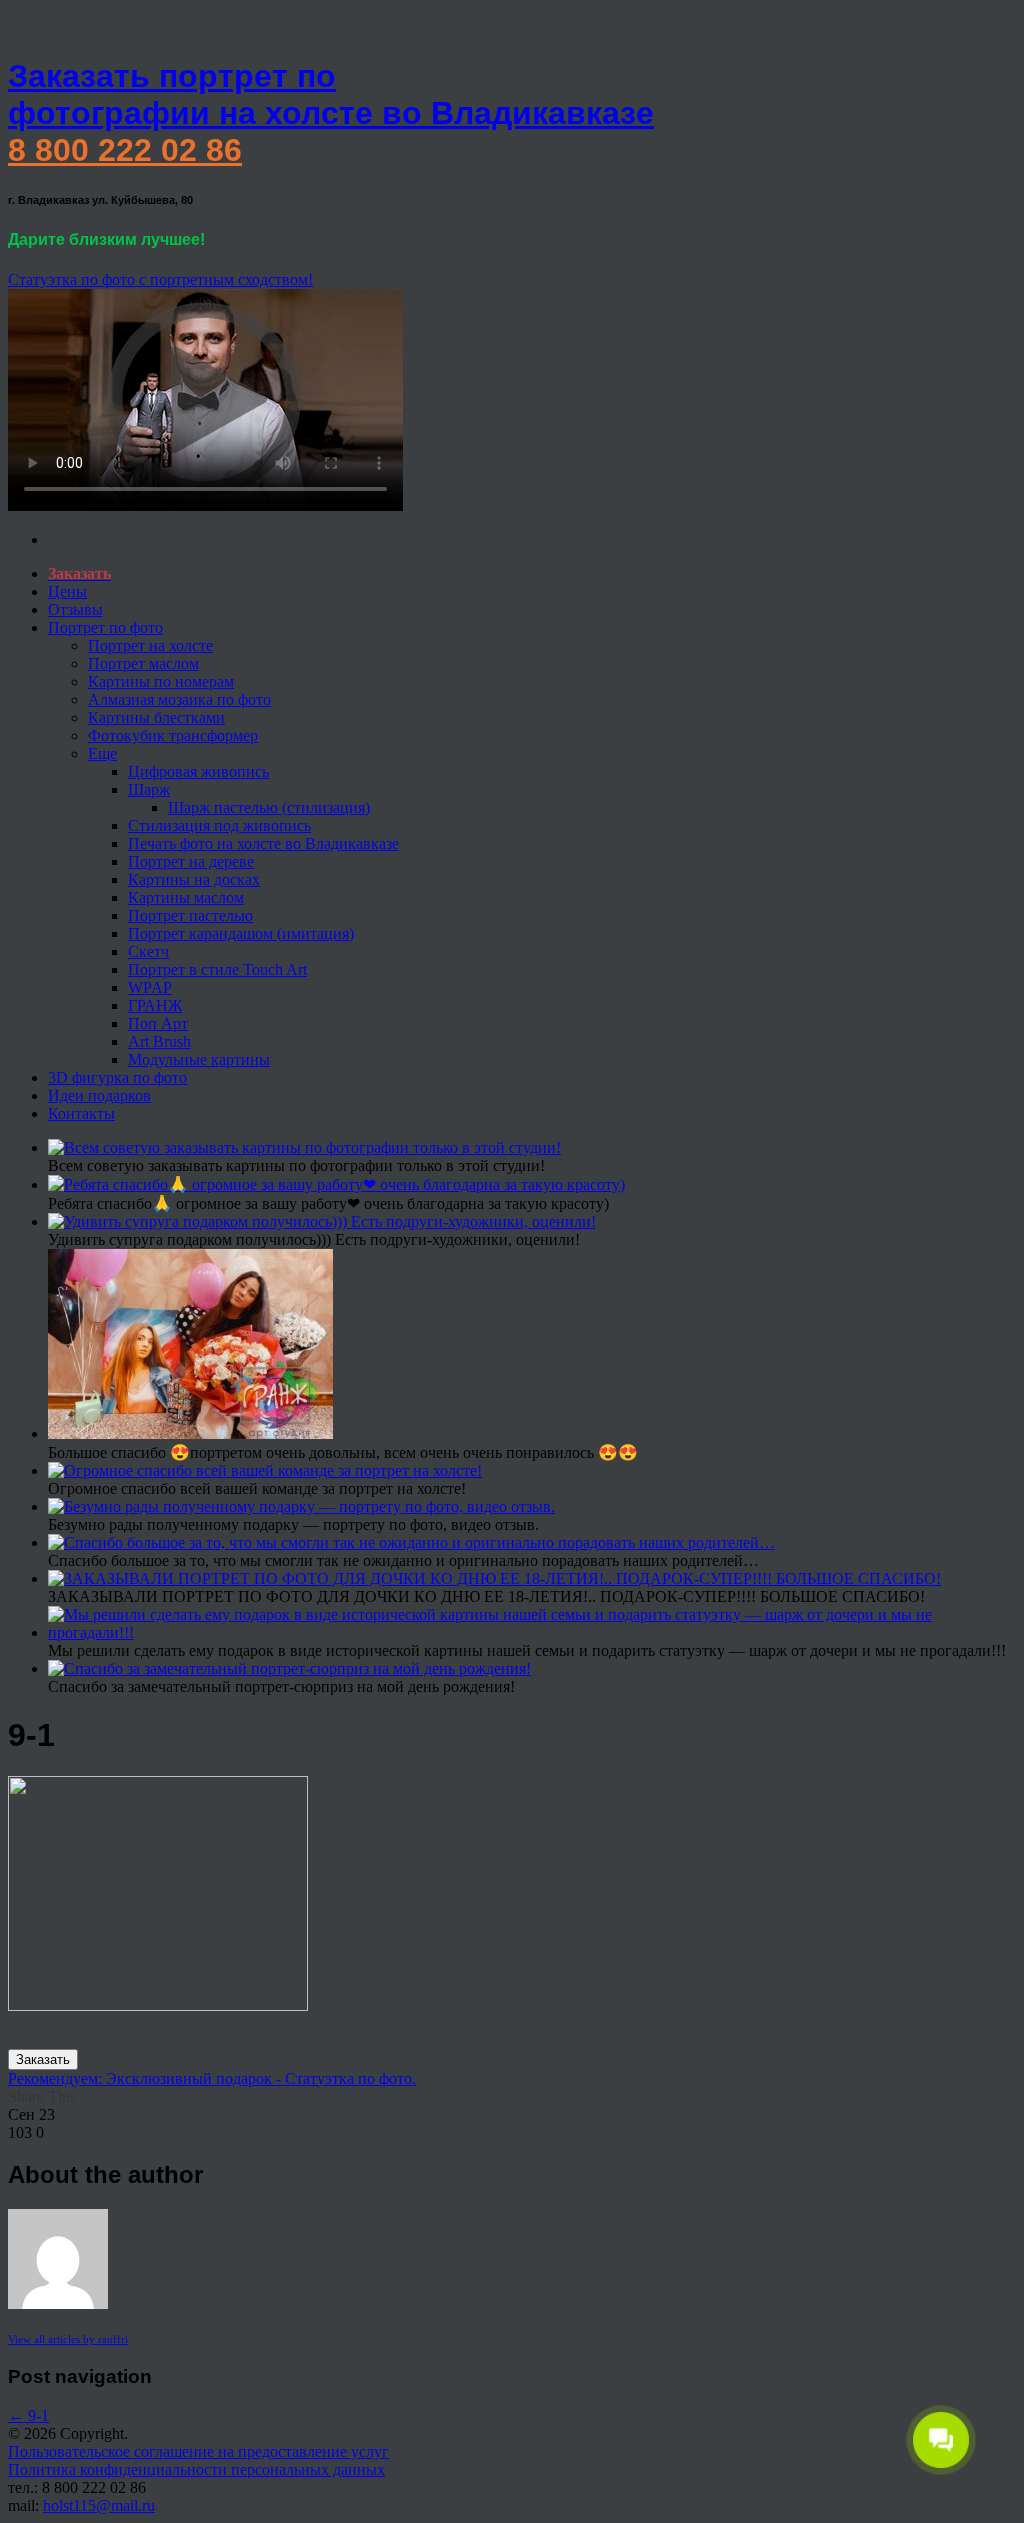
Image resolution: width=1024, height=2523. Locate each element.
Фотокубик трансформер (173, 735)
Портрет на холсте (150, 645)
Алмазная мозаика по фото (179, 699)
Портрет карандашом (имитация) (241, 933)
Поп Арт (158, 1023)
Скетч (148, 951)
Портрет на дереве (191, 861)
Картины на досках (194, 879)
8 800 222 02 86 (125, 150)
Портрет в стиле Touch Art (217, 969)
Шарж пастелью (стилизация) (269, 807)
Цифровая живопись (198, 771)
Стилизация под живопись (219, 825)
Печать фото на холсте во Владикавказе (263, 843)
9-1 (28, 2415)
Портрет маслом (143, 663)
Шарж (149, 789)
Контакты (81, 1113)
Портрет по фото (105, 627)
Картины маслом (186, 897)
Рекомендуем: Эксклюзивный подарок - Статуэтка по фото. (212, 2078)
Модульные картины (199, 1059)
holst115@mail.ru (99, 2505)
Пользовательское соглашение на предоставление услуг (198, 2451)
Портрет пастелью (190, 915)
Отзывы (75, 609)
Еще (102, 753)
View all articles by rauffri (68, 2339)
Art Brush (159, 1041)
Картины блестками (156, 717)
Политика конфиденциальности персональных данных (196, 2469)
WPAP (150, 987)
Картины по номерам (161, 681)
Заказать (43, 2059)
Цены (67, 591)
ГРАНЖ (155, 1005)
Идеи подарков (99, 1095)
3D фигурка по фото (117, 1077)
